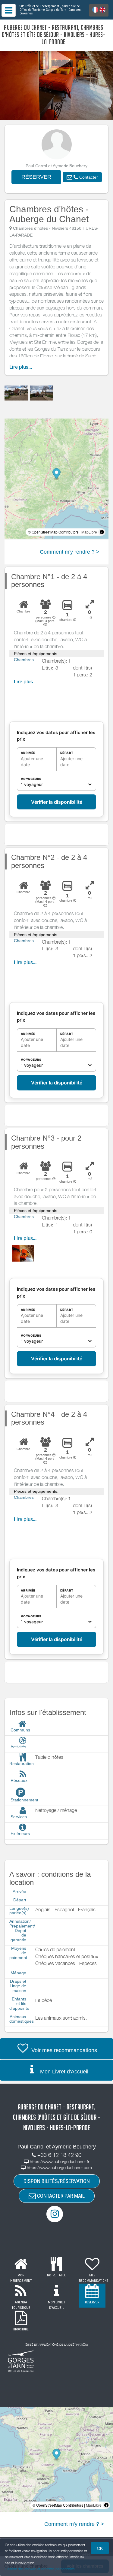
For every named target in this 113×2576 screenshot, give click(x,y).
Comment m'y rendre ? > (70, 552)
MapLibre (89, 532)
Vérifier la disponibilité (57, 802)
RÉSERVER (36, 177)
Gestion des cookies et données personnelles (40, 2569)
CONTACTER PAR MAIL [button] (60, 2196)
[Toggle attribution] (102, 532)
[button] (82, 177)
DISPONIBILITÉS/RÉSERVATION (57, 2181)
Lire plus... (21, 367)
